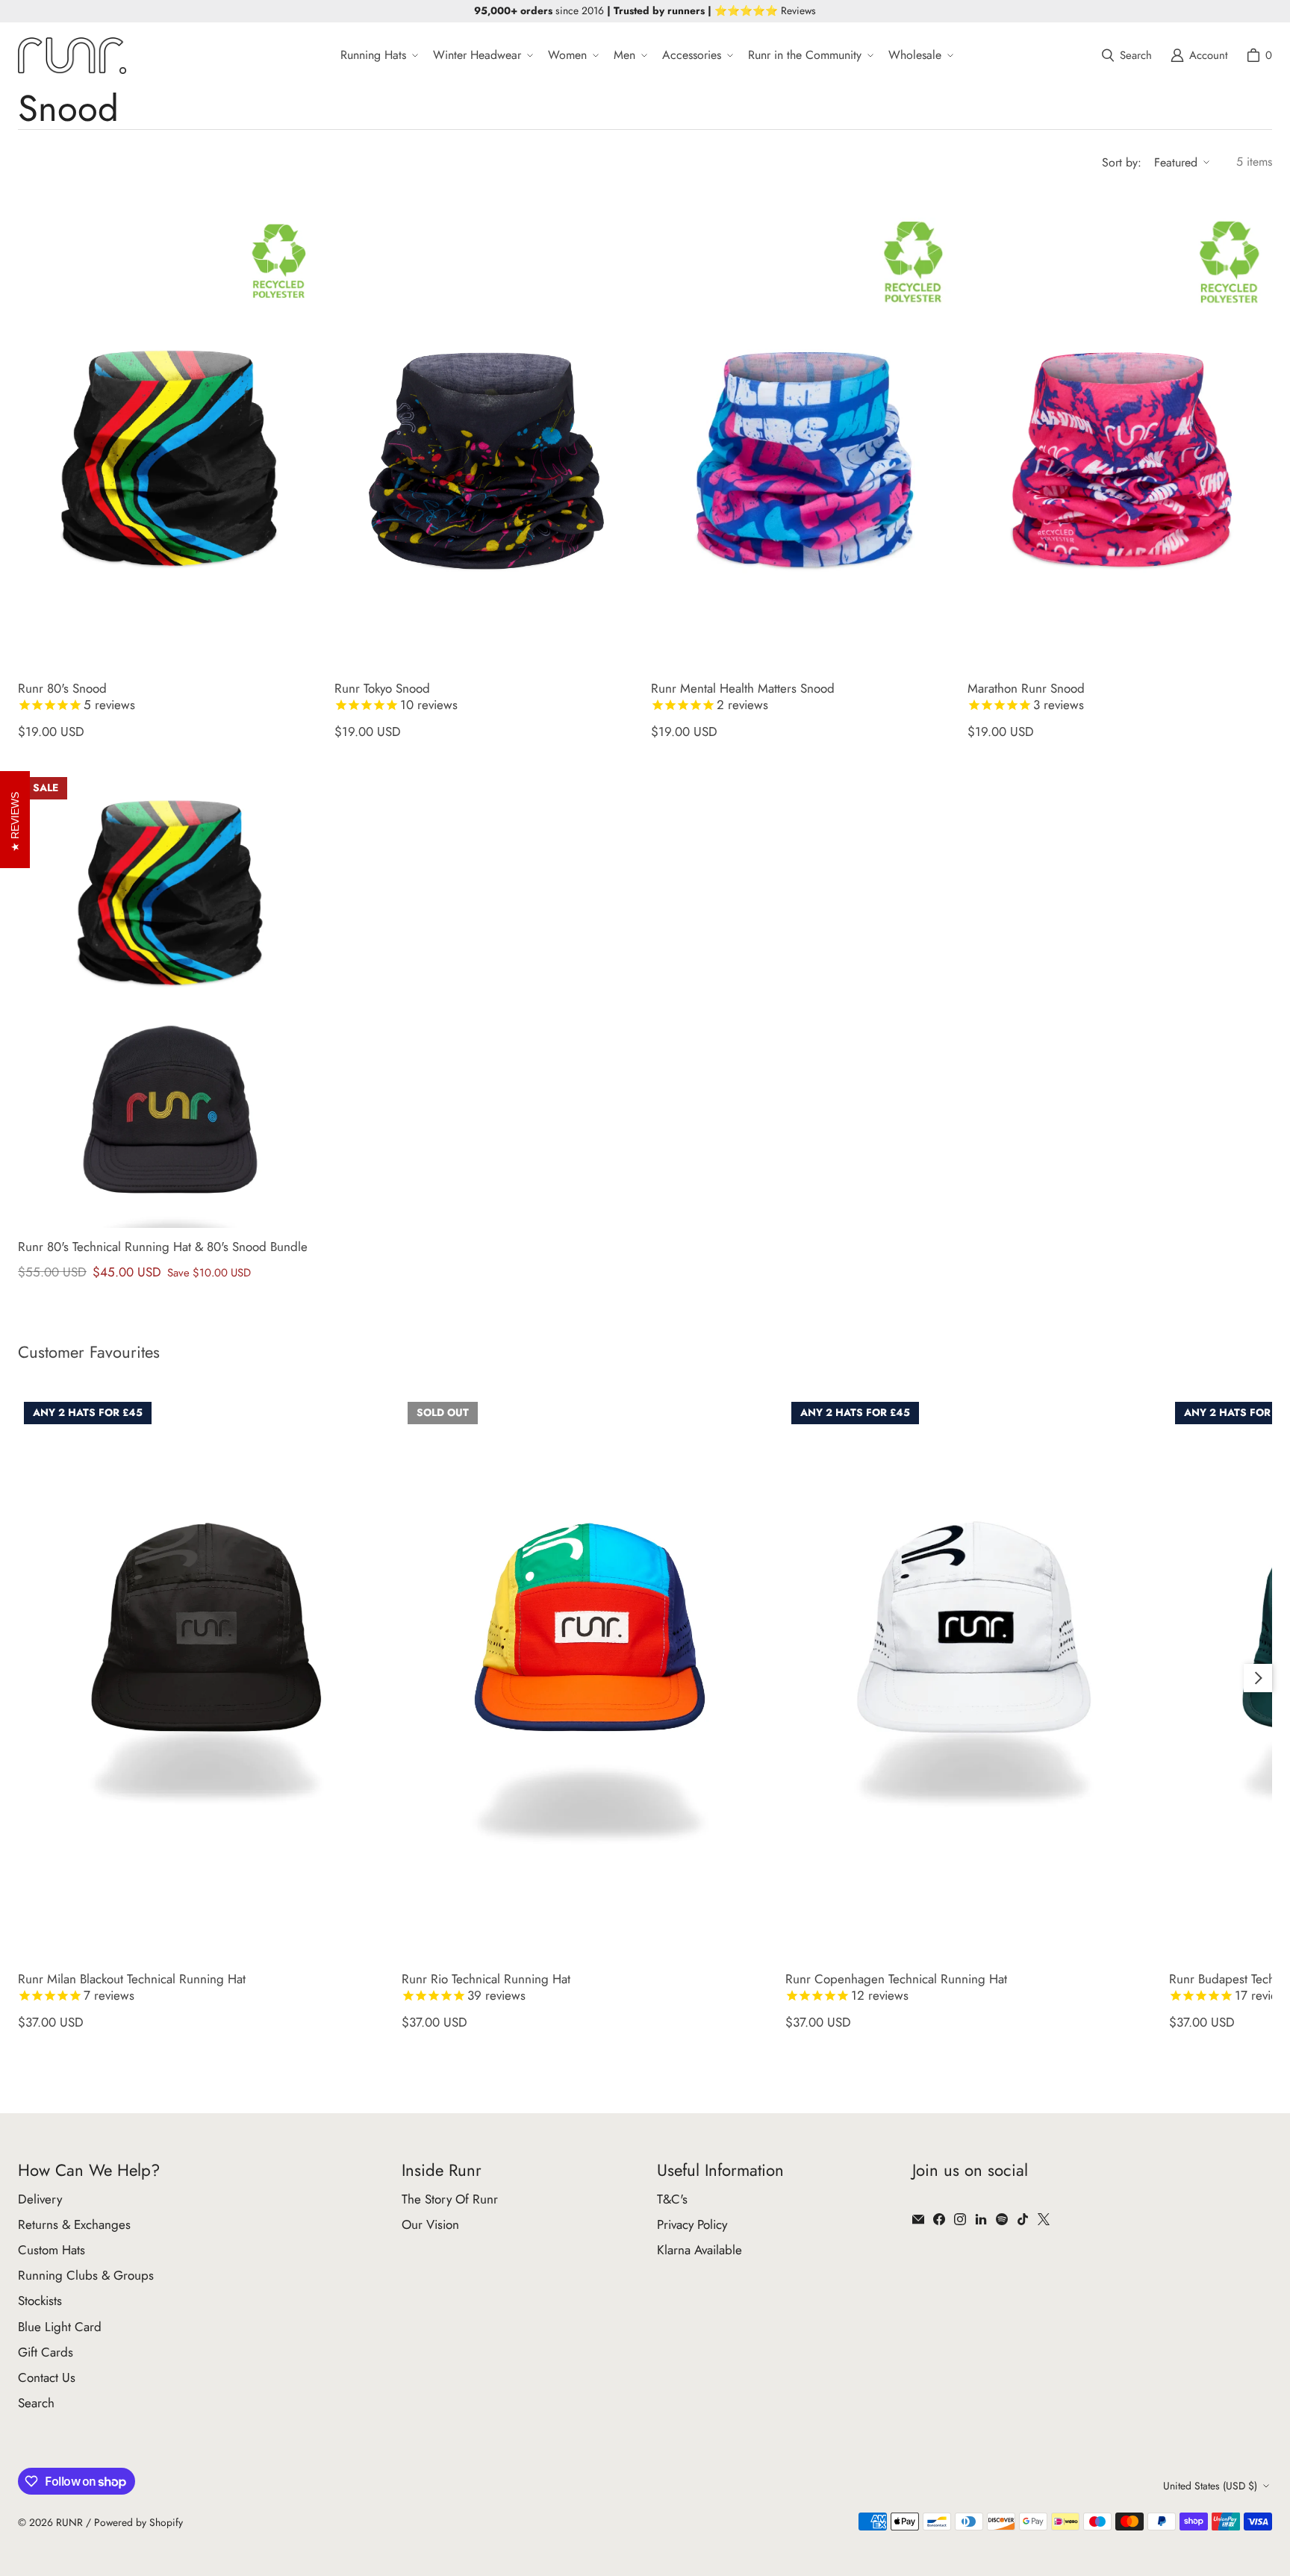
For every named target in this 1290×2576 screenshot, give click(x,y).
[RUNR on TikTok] (1023, 2219)
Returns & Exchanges (74, 2224)
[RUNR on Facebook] (939, 2219)
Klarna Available (699, 2250)
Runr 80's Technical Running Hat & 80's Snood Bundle (163, 1247)
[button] (378, 56)
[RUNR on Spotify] (1002, 2219)
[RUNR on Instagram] (960, 2219)
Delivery (40, 2199)
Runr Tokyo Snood (396, 697)
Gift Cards (46, 2352)
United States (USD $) (1210, 2486)
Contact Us (47, 2377)
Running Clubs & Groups (86, 2275)
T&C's (672, 2199)
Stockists (40, 2301)
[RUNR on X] (1044, 2219)
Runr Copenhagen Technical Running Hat (896, 1987)
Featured (1176, 162)
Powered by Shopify (138, 2522)
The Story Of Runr (450, 2199)
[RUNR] (72, 56)
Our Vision (430, 2224)
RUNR (69, 2522)
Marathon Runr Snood (1026, 697)
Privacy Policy (692, 2224)
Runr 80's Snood (77, 697)
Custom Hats (52, 2250)
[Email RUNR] (918, 2219)
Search (36, 2403)
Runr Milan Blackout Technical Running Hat (132, 1987)
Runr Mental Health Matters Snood (743, 697)
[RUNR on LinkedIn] (981, 2219)
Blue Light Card (60, 2327)
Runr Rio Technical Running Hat (486, 1987)
